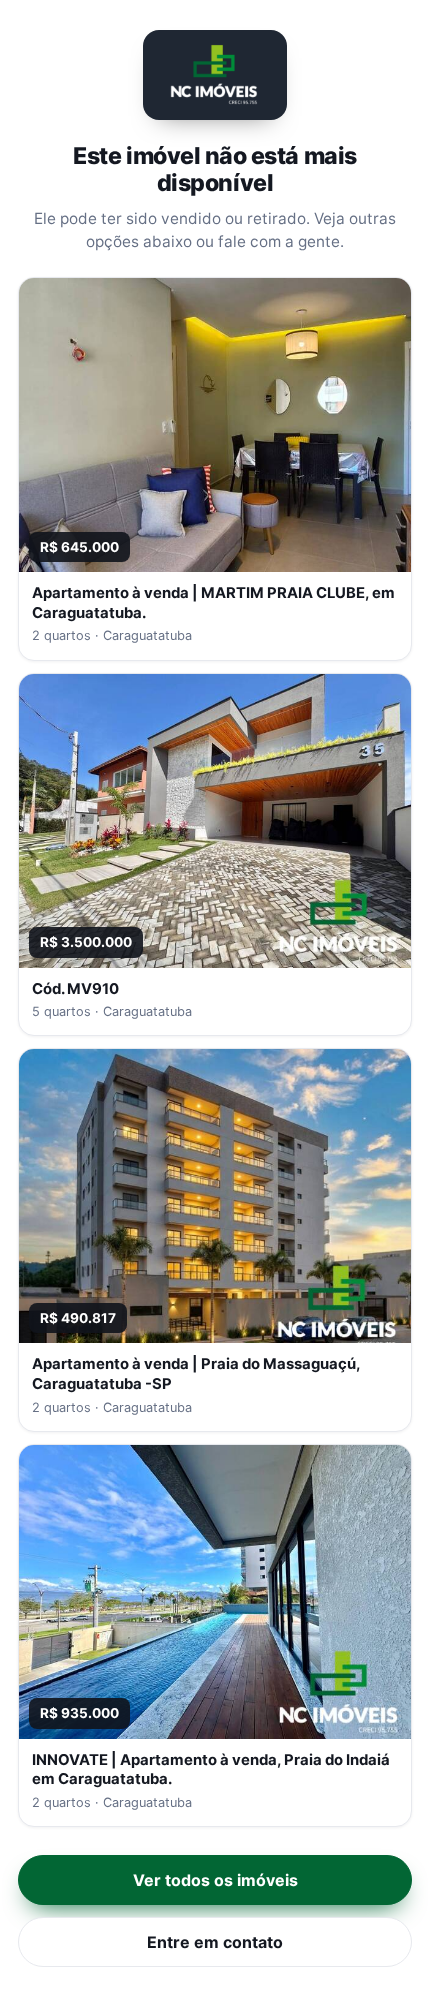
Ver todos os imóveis (215, 1880)
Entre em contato (215, 1942)
